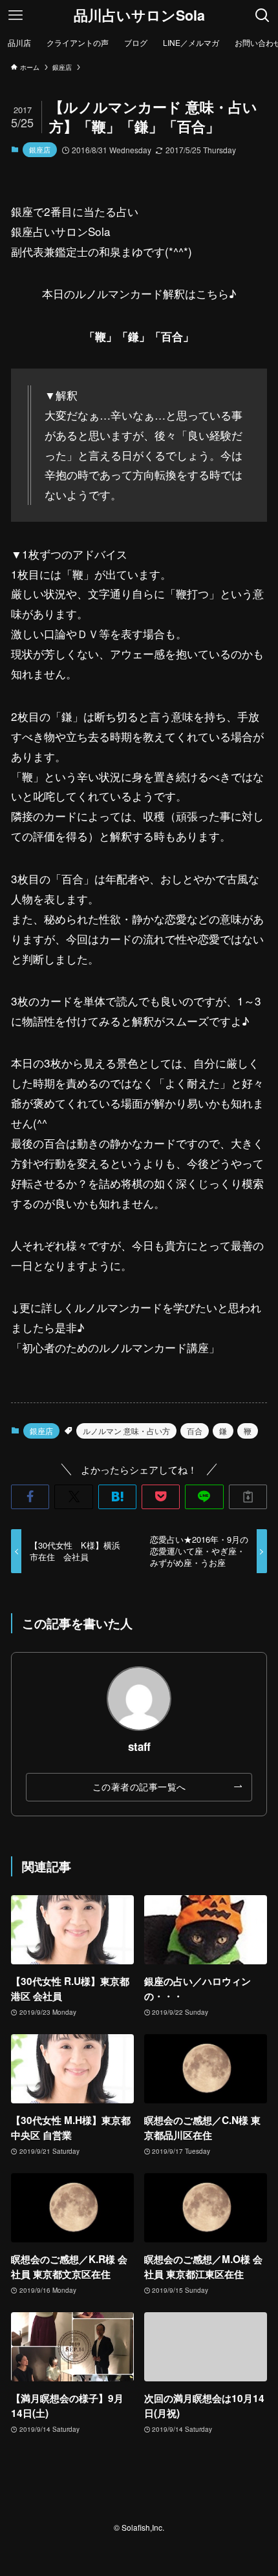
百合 (195, 1431)
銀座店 (40, 149)
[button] (30, 1497)
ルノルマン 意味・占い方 (126, 1431)
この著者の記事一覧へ (139, 1787)
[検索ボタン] (262, 16)
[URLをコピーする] (248, 1497)
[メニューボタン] (16, 16)
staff (139, 1746)
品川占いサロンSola (139, 16)
